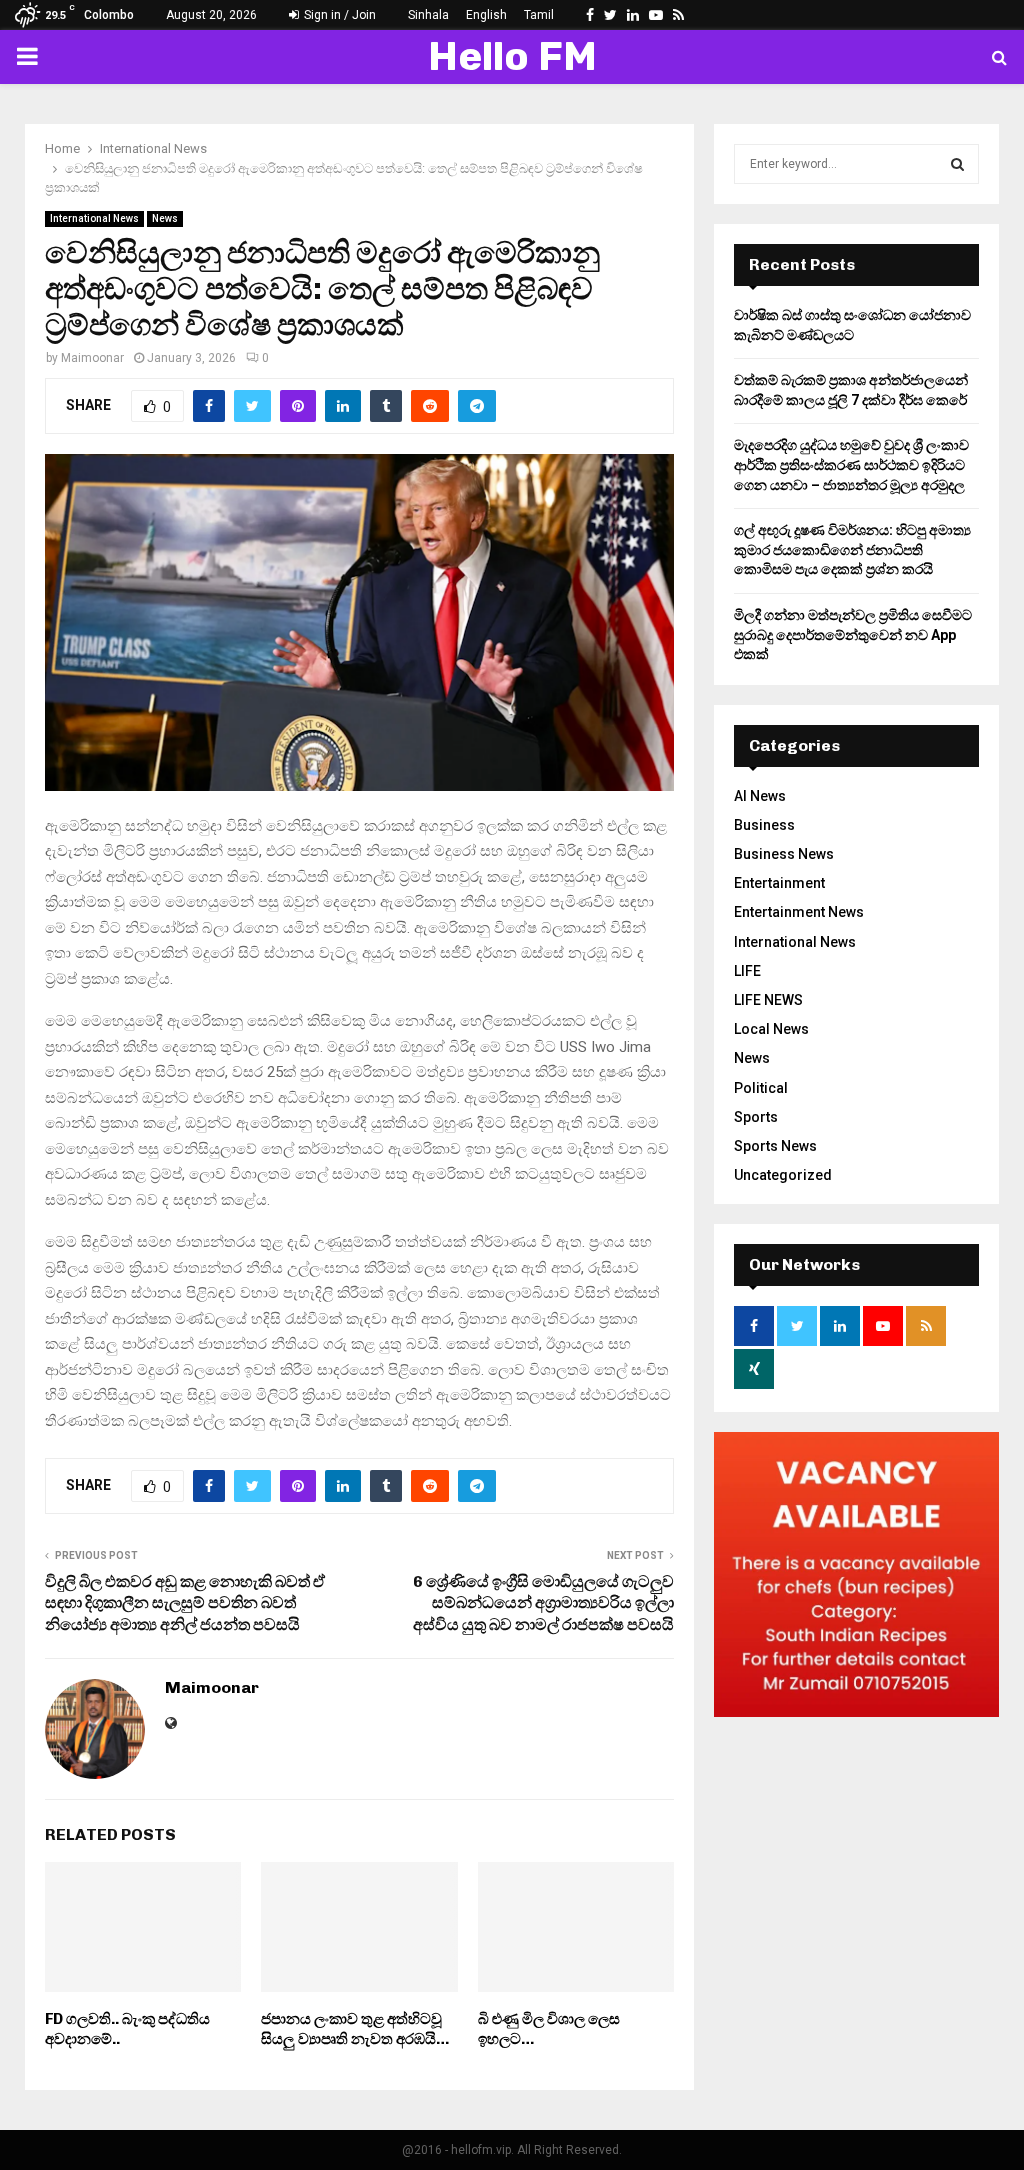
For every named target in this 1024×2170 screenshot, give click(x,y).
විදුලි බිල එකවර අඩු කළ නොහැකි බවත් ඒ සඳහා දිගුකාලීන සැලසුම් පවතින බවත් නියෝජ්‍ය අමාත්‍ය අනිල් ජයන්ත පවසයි (185, 1603)
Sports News (775, 1146)
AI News (760, 796)
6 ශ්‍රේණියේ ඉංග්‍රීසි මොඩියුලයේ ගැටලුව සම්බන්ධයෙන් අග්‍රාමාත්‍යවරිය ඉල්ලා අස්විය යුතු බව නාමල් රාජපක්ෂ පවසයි (543, 1603)
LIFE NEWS (768, 1000)
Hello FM (512, 56)
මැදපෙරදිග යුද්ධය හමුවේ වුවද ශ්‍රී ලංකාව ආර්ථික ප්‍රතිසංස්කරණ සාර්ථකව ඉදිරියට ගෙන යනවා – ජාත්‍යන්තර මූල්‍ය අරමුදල (851, 464)
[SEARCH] (957, 164)
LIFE (747, 971)
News (165, 218)
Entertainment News (799, 912)
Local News (771, 1029)
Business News (784, 854)
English (486, 15)
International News (94, 218)
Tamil (539, 15)
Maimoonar (92, 358)
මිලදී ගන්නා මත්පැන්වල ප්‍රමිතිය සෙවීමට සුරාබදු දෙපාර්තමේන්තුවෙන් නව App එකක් (853, 634)
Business (764, 825)
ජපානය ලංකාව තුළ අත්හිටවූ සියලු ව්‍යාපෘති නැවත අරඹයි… (355, 2029)
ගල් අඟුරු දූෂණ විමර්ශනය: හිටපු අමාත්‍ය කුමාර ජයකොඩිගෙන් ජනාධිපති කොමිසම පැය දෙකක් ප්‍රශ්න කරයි (852, 549)
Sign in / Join (338, 15)
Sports (756, 1117)
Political (761, 1088)
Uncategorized (783, 1175)
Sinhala (428, 15)
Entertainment (779, 883)
